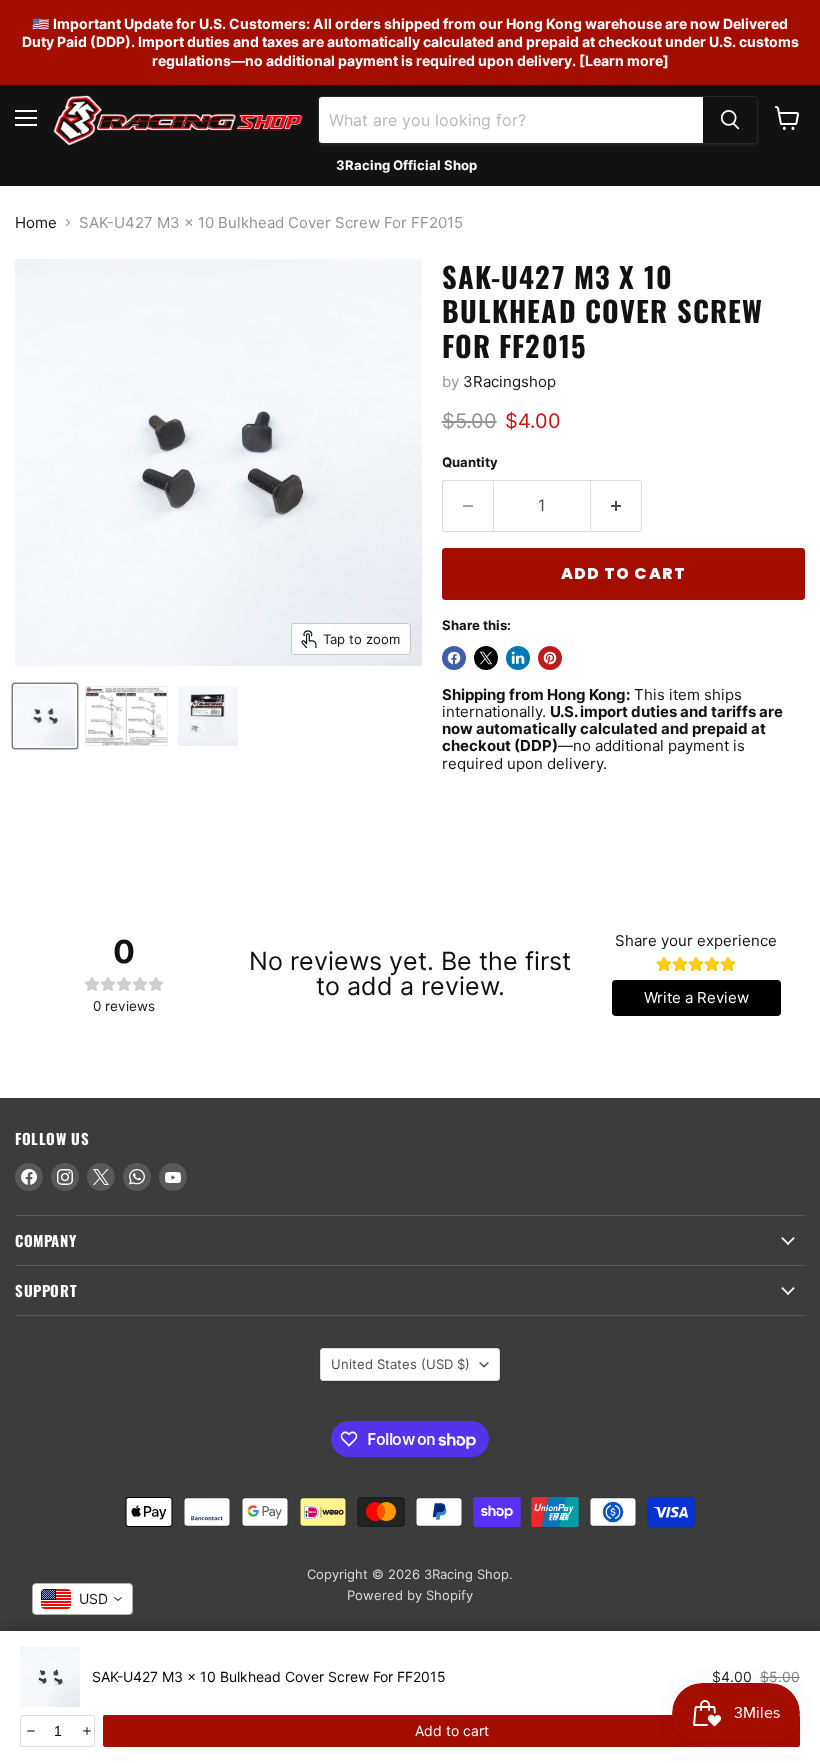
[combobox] (82, 1599)
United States (400, 1364)
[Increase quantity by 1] (616, 506)
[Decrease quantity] (29, 1731)
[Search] (730, 120)
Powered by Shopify (410, 1595)
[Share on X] (486, 658)
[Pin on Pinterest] (550, 658)
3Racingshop (509, 381)
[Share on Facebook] (454, 658)
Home (36, 222)
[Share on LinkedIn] (518, 658)
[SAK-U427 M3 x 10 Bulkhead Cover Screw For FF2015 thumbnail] (45, 716)
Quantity (470, 462)
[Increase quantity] (85, 1731)
